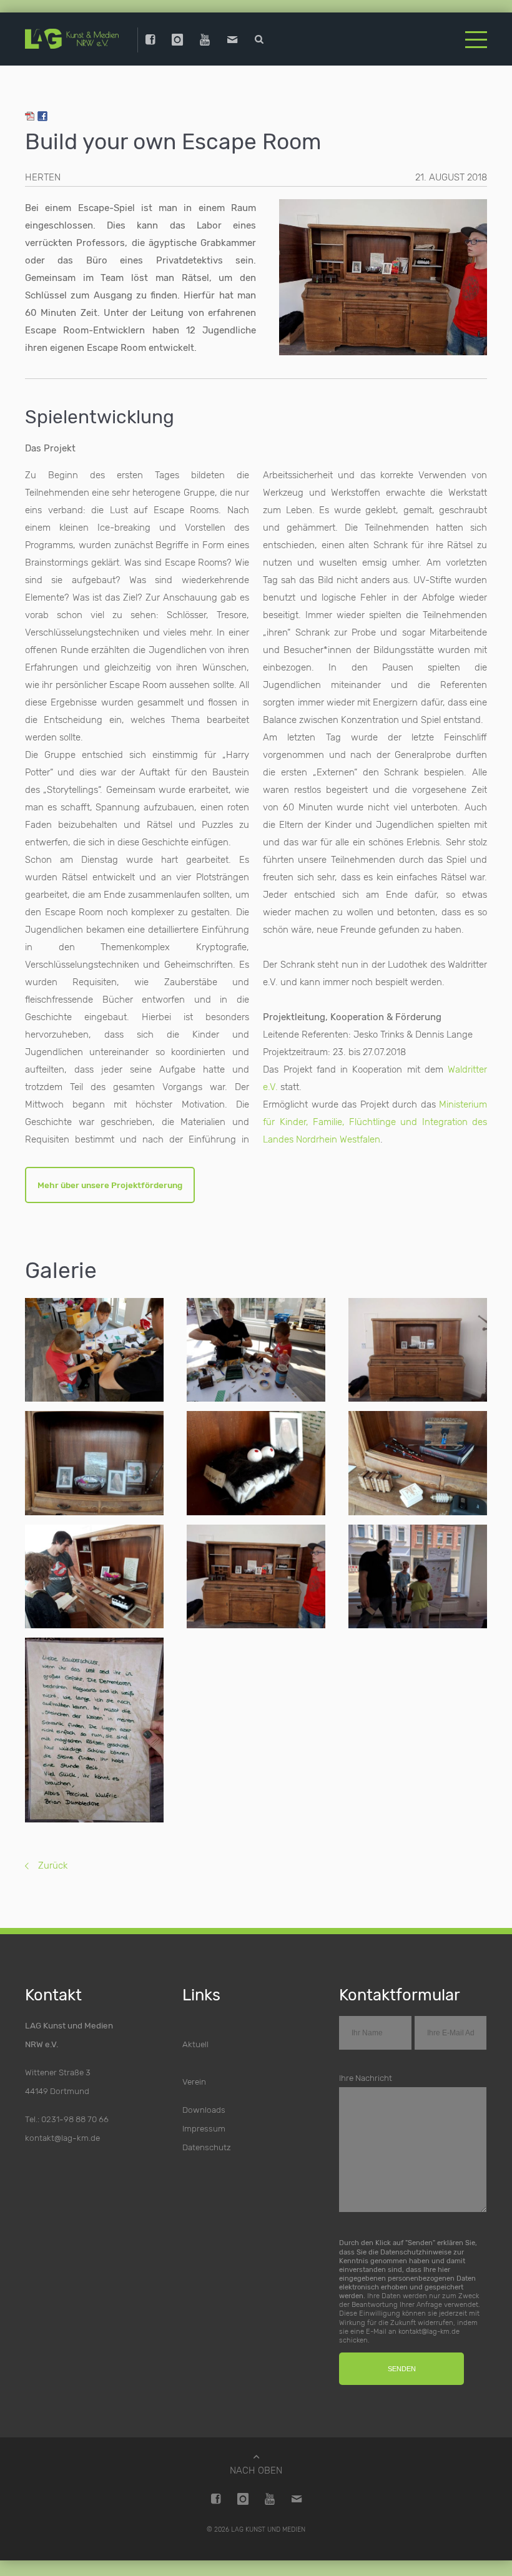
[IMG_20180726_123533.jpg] (256, 1577)
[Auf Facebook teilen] (42, 118)
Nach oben (256, 2470)
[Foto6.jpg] (94, 1577)
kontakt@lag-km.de (62, 2138)
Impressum (204, 2128)
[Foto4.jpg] (256, 1350)
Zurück (53, 1866)
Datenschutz (207, 2147)
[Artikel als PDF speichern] (30, 118)
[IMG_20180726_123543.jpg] (418, 1577)
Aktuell (195, 2044)
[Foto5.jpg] (418, 1463)
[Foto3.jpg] (94, 1350)
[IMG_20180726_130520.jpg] (94, 1463)
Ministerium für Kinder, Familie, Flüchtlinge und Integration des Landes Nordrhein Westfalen (375, 1122)
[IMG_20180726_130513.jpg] (418, 1350)
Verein (194, 2082)
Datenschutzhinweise (416, 2251)
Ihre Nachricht (366, 2078)
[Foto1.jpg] (256, 1463)
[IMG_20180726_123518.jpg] (94, 1730)
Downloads (204, 2110)
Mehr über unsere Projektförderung (110, 1185)
